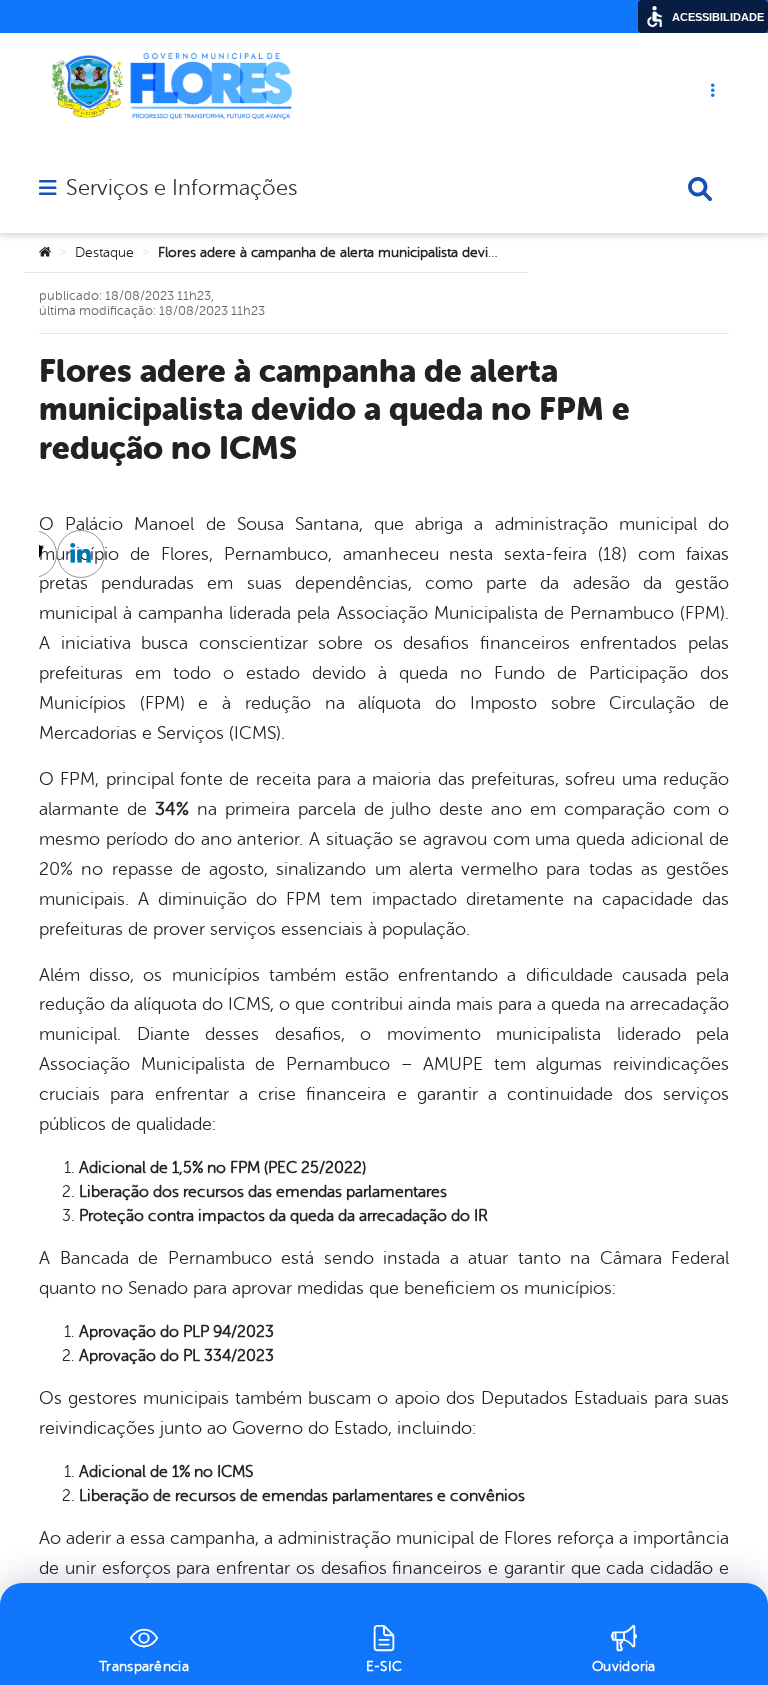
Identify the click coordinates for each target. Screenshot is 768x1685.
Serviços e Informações (181, 188)
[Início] (45, 253)
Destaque (104, 252)
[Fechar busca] (700, 189)
